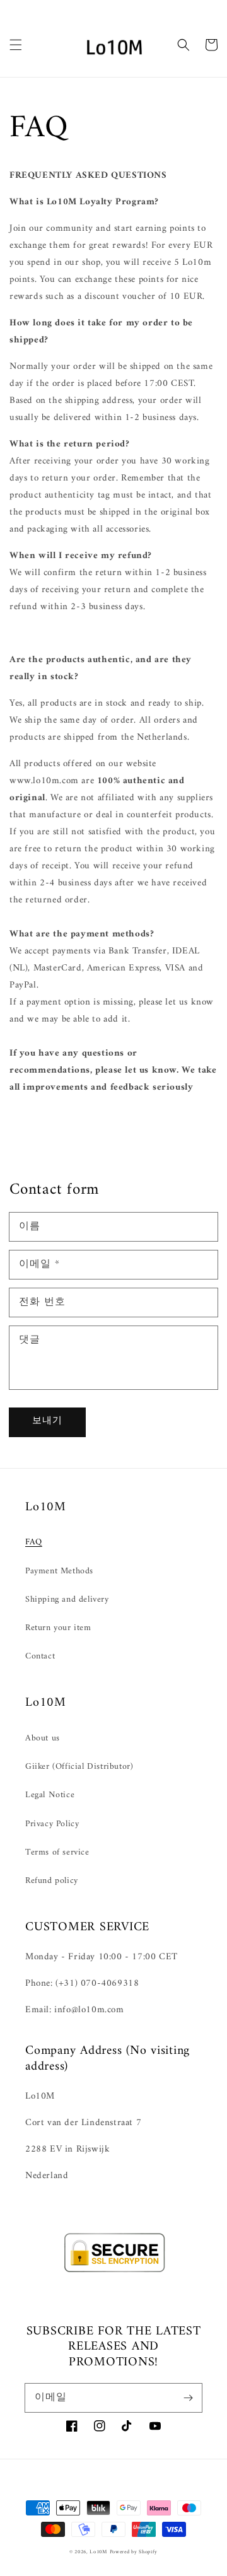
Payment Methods (59, 1571)
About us (43, 1738)
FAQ (34, 1542)
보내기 (47, 1421)
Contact (40, 1656)
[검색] (183, 45)
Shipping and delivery (67, 1600)
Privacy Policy (52, 1824)
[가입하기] (188, 2398)
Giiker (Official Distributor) (79, 1767)
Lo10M (98, 2552)
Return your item (58, 1628)
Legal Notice (50, 1795)
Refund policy (52, 1881)
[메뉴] (16, 45)
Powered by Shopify (134, 2552)
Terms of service (57, 1852)
